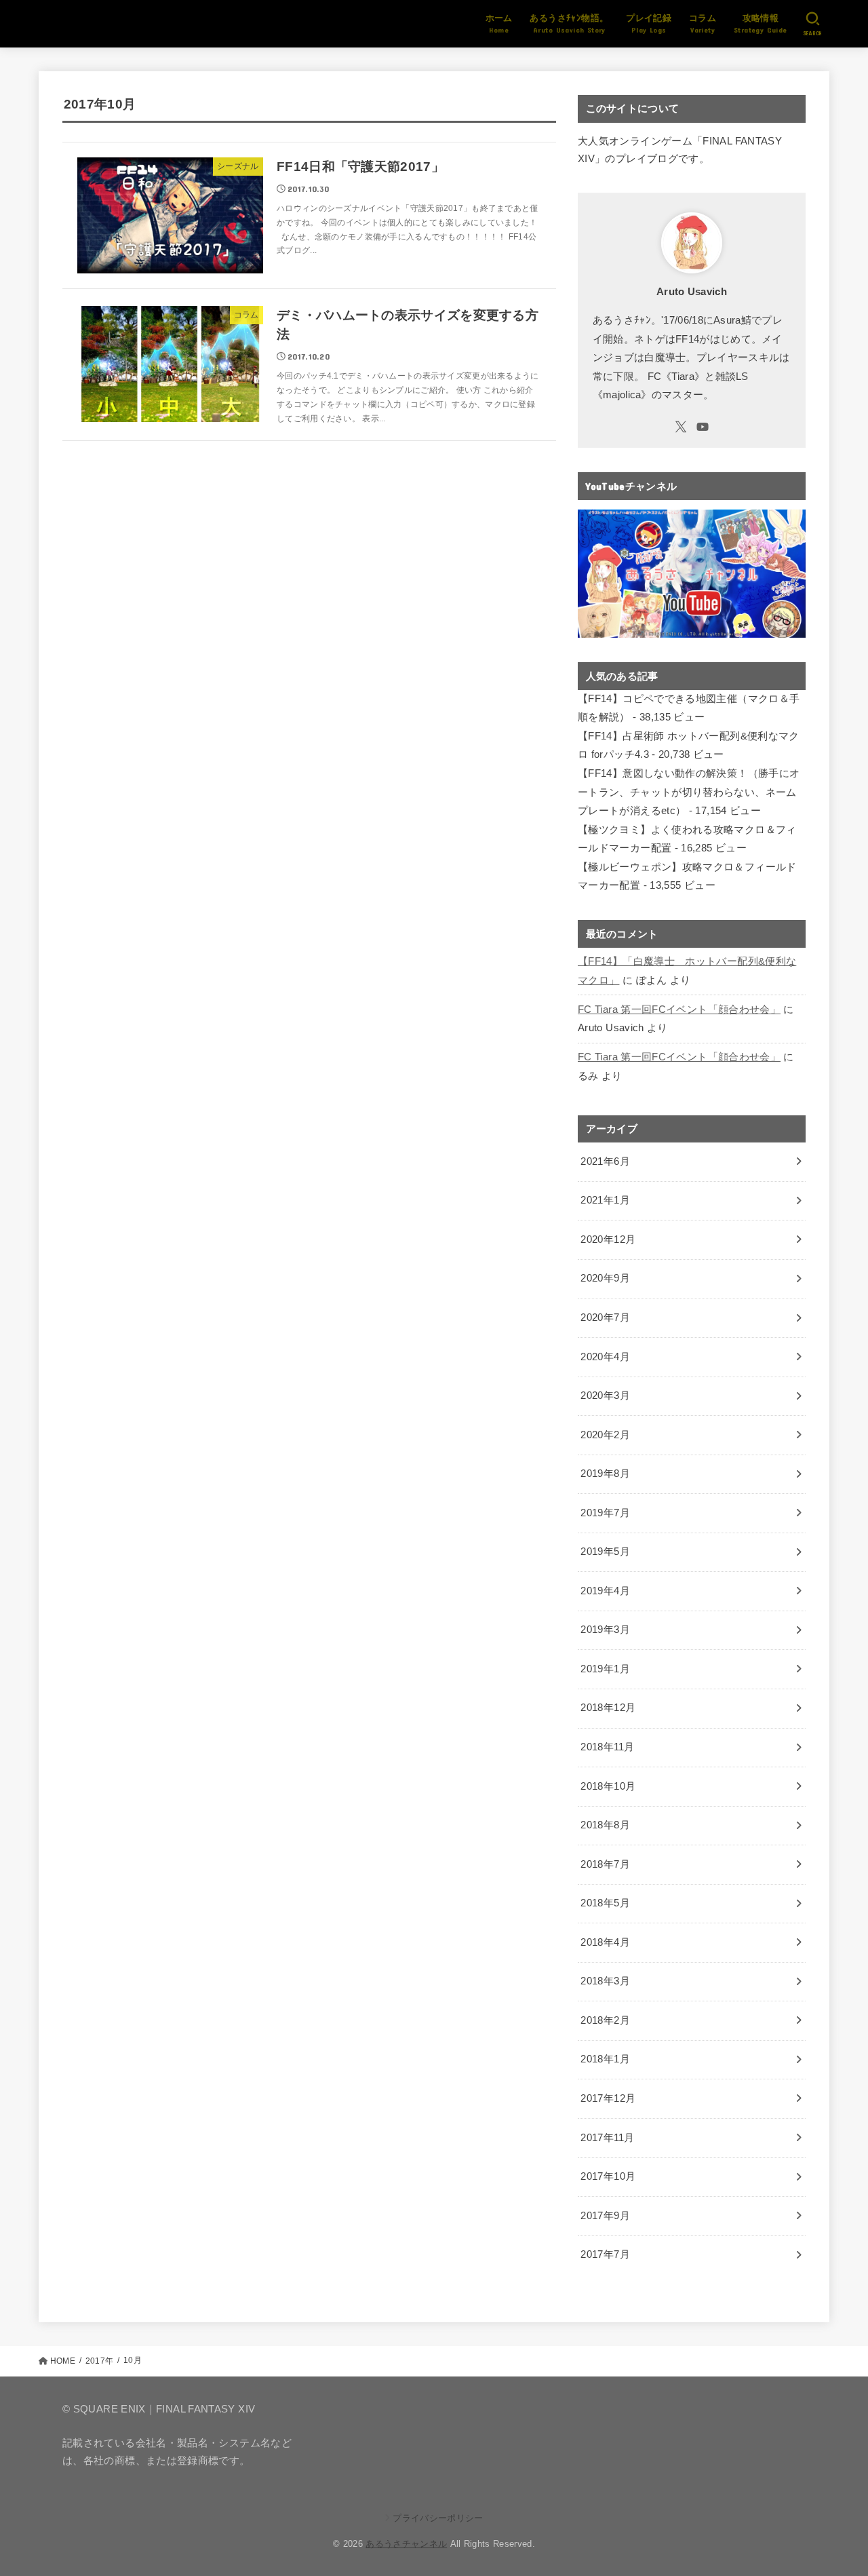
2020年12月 (608, 1239)
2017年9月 (605, 2216)
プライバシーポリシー (438, 2518)
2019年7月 (605, 1513)
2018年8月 (605, 1825)
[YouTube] (703, 427)
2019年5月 (605, 1552)
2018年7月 (605, 1864)
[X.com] (681, 427)
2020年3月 (605, 1396)
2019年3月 (605, 1630)
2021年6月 (605, 1161)
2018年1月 (605, 2059)
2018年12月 (608, 1708)
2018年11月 (607, 1747)
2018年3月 (605, 1981)
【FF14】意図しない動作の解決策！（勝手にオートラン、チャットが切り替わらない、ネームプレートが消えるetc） (689, 792)
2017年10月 (608, 2176)
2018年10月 (608, 1786)
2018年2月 (605, 2020)
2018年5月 (605, 1903)
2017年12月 (608, 2098)
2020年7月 (605, 1318)
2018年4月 (605, 1942)
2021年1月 (605, 1200)
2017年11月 (607, 2138)
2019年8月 (605, 1474)
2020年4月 (605, 1357)
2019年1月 (605, 1669)
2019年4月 (605, 1591)
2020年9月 (605, 1278)
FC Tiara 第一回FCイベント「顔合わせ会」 (679, 1010)
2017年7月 (605, 2254)
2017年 (99, 2361)
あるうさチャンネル (406, 2544)
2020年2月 (605, 1435)
